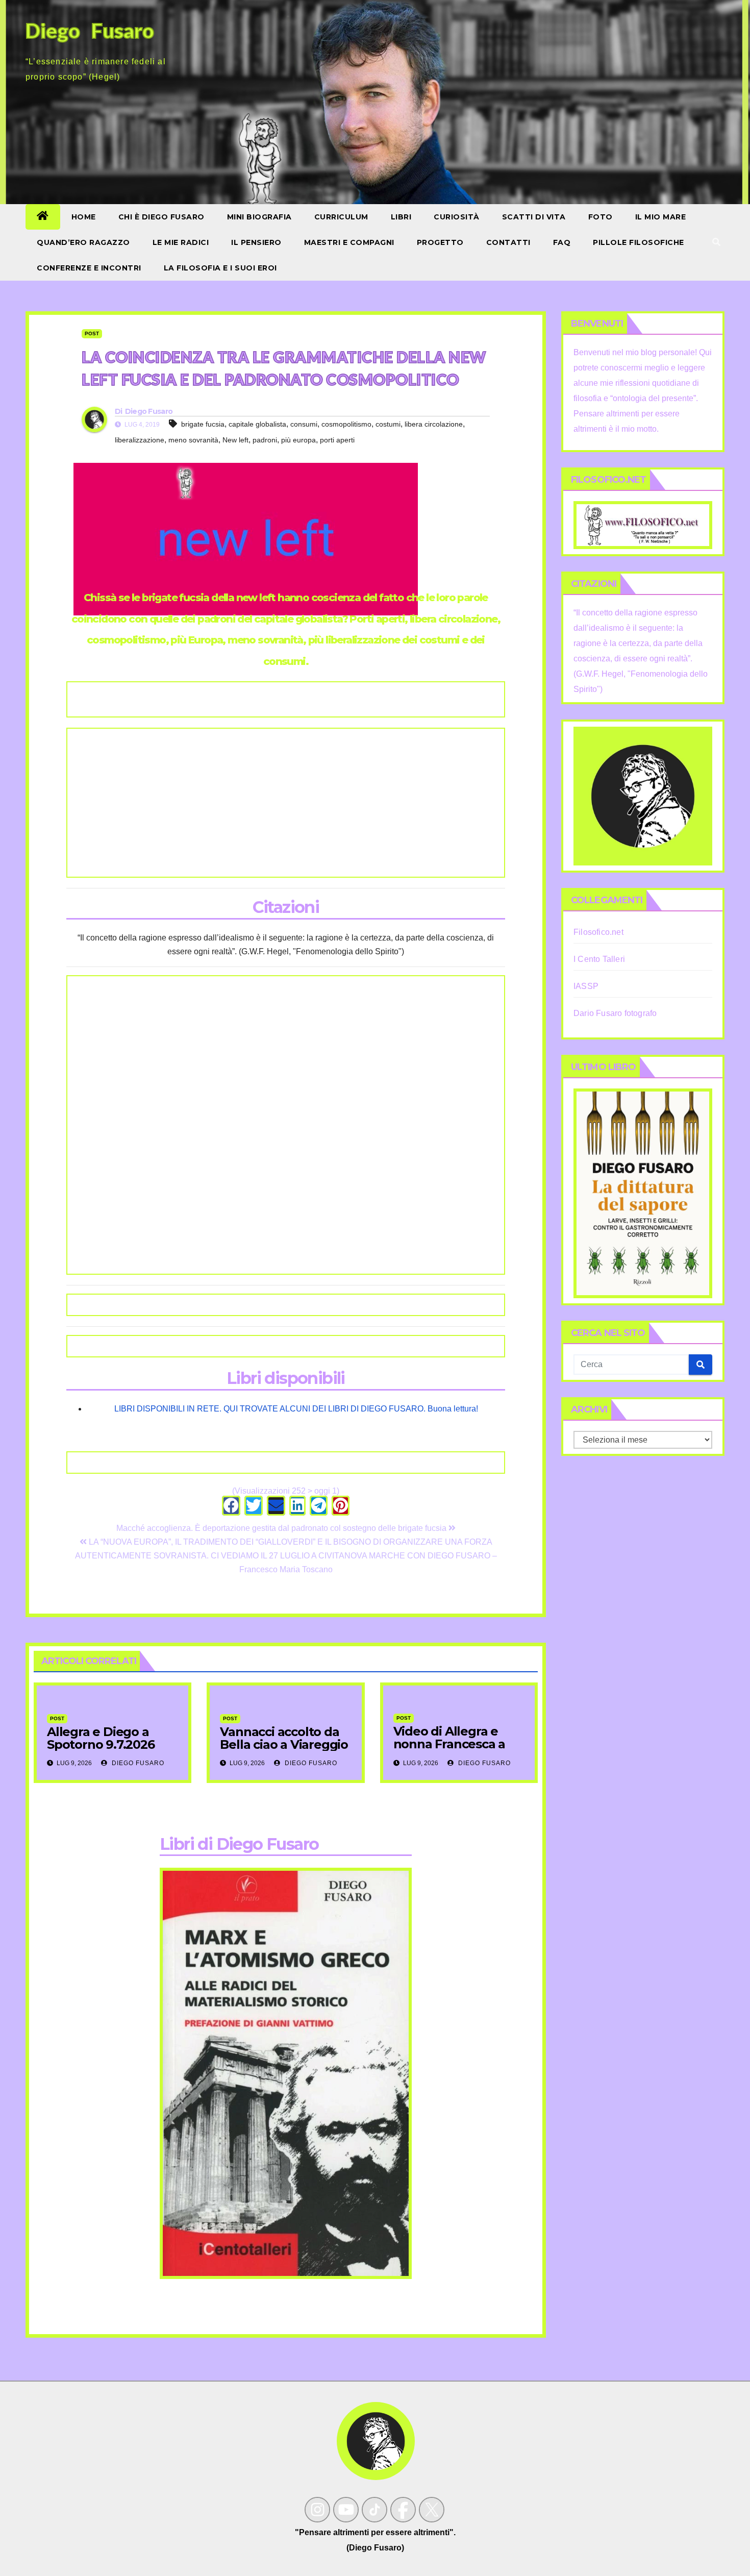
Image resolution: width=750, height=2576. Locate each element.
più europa (298, 440)
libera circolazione (434, 424)
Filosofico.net (598, 932)
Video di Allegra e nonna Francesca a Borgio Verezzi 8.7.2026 (449, 1750)
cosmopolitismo (346, 424)
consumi (304, 424)
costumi (388, 424)
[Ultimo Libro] (643, 1193)
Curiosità (457, 217)
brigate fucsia (203, 424)
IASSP (586, 986)
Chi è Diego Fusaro (161, 217)
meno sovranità (193, 440)
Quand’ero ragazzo (83, 242)
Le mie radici (181, 242)
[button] (716, 242)
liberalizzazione (140, 440)
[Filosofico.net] (643, 524)
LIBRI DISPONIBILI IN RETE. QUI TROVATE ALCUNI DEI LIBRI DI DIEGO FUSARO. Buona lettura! (296, 1409)
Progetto (440, 242)
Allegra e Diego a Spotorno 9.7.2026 (101, 1738)
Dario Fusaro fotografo (615, 1013)
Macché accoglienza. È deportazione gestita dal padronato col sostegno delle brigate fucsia (282, 1528)
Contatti (508, 242)
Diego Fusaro (149, 411)
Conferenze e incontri (89, 268)
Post (92, 333)
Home (84, 217)
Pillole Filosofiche (639, 242)
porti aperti (337, 440)
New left (235, 440)
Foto (601, 217)
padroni (265, 440)
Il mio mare (661, 217)
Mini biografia (259, 217)
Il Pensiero (256, 242)
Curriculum (341, 217)
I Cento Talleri (599, 959)
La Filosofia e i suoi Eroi (220, 268)
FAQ (562, 242)
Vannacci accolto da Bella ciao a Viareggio (284, 1738)
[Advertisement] (286, 803)
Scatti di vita (534, 217)
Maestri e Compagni (349, 242)
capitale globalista (257, 424)
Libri (401, 217)
